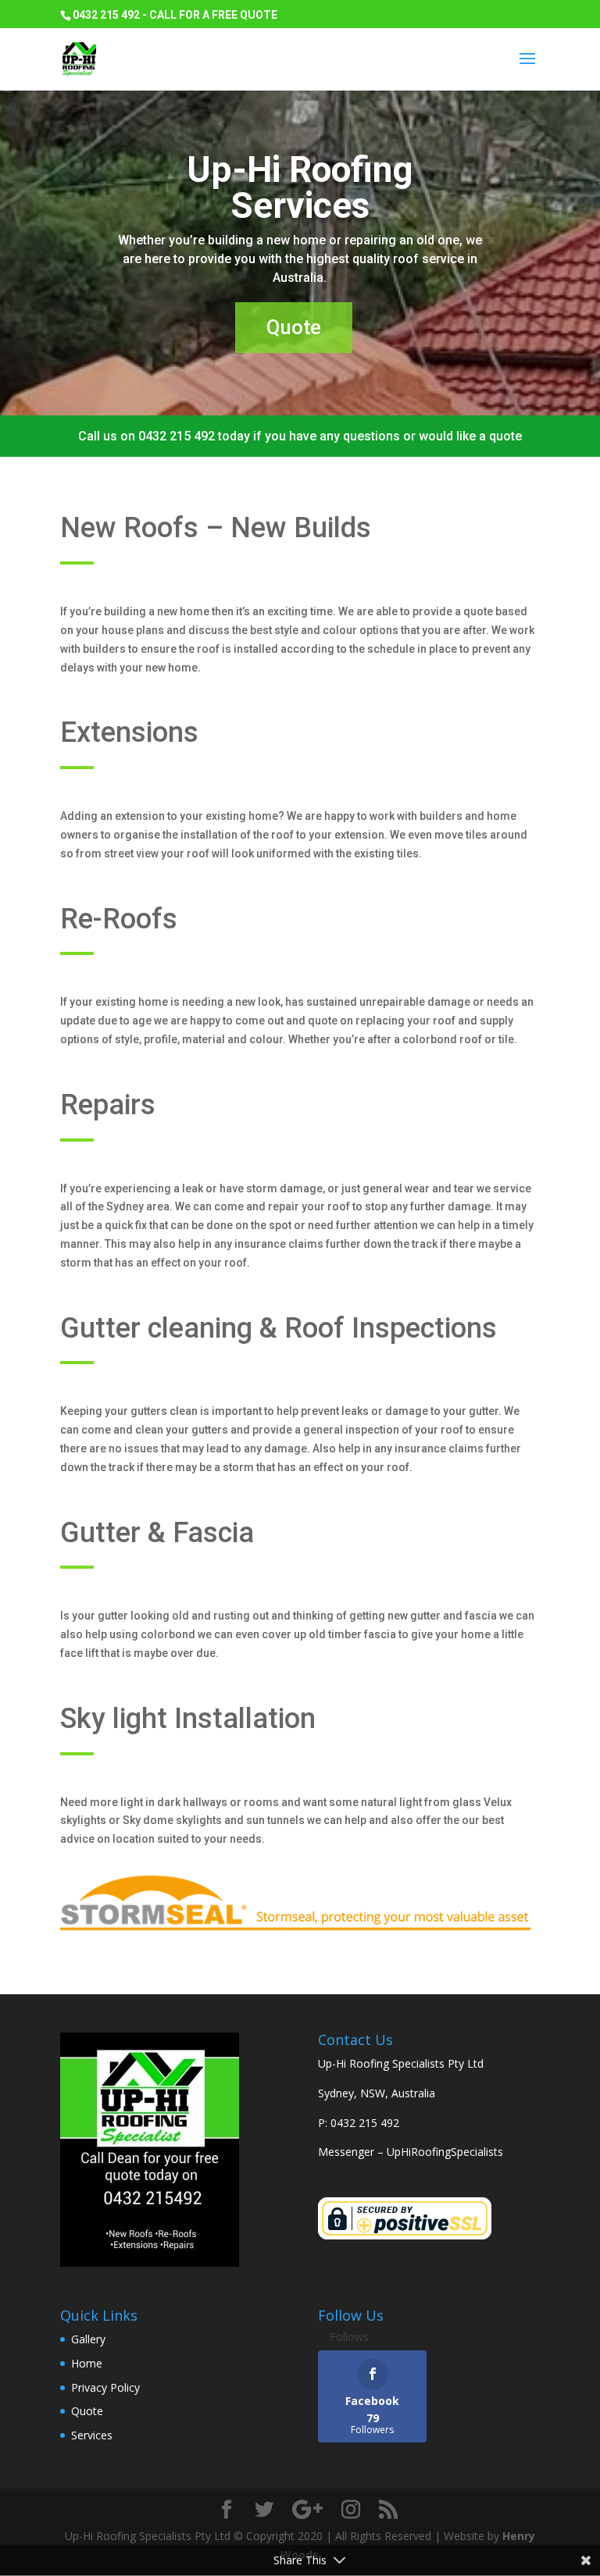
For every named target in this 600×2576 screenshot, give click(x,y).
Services (92, 2435)
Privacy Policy (105, 2387)
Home (87, 2363)
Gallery (88, 2339)
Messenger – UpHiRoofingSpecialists (411, 2152)
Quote (294, 327)
